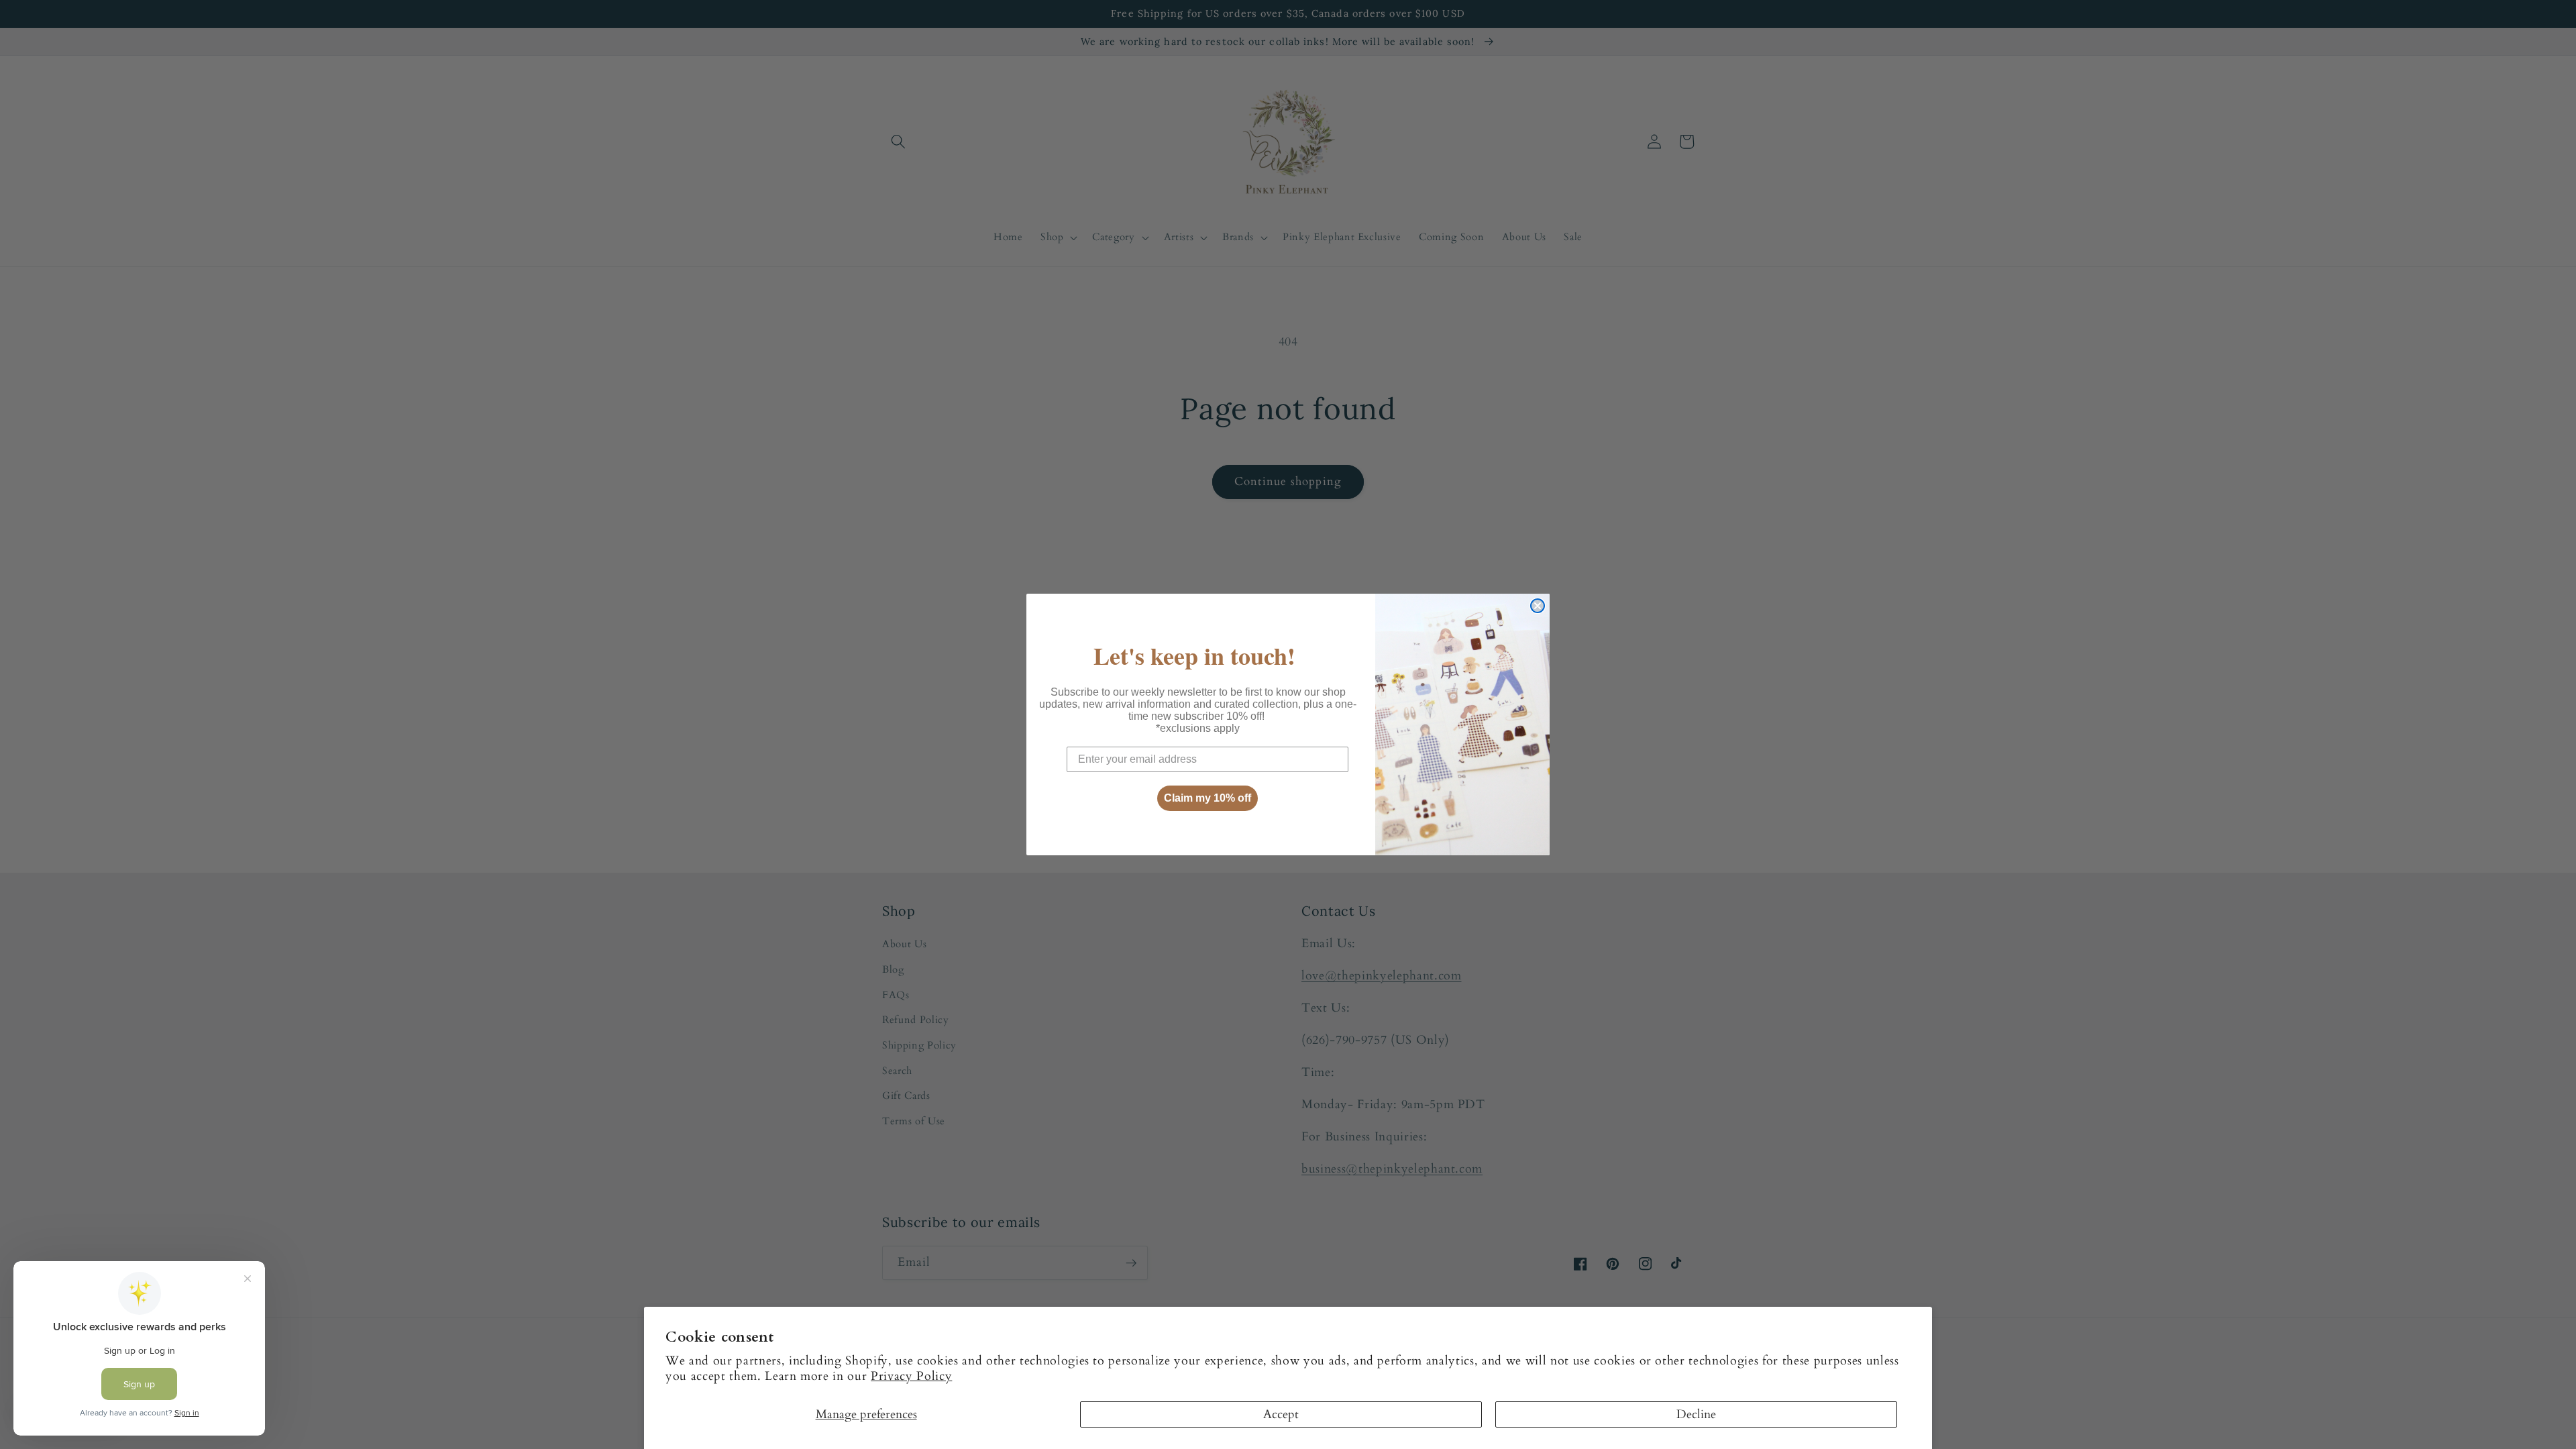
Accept (1281, 1414)
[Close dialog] (1538, 606)
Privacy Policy (911, 1376)
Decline (1696, 1414)
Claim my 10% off (1207, 798)
